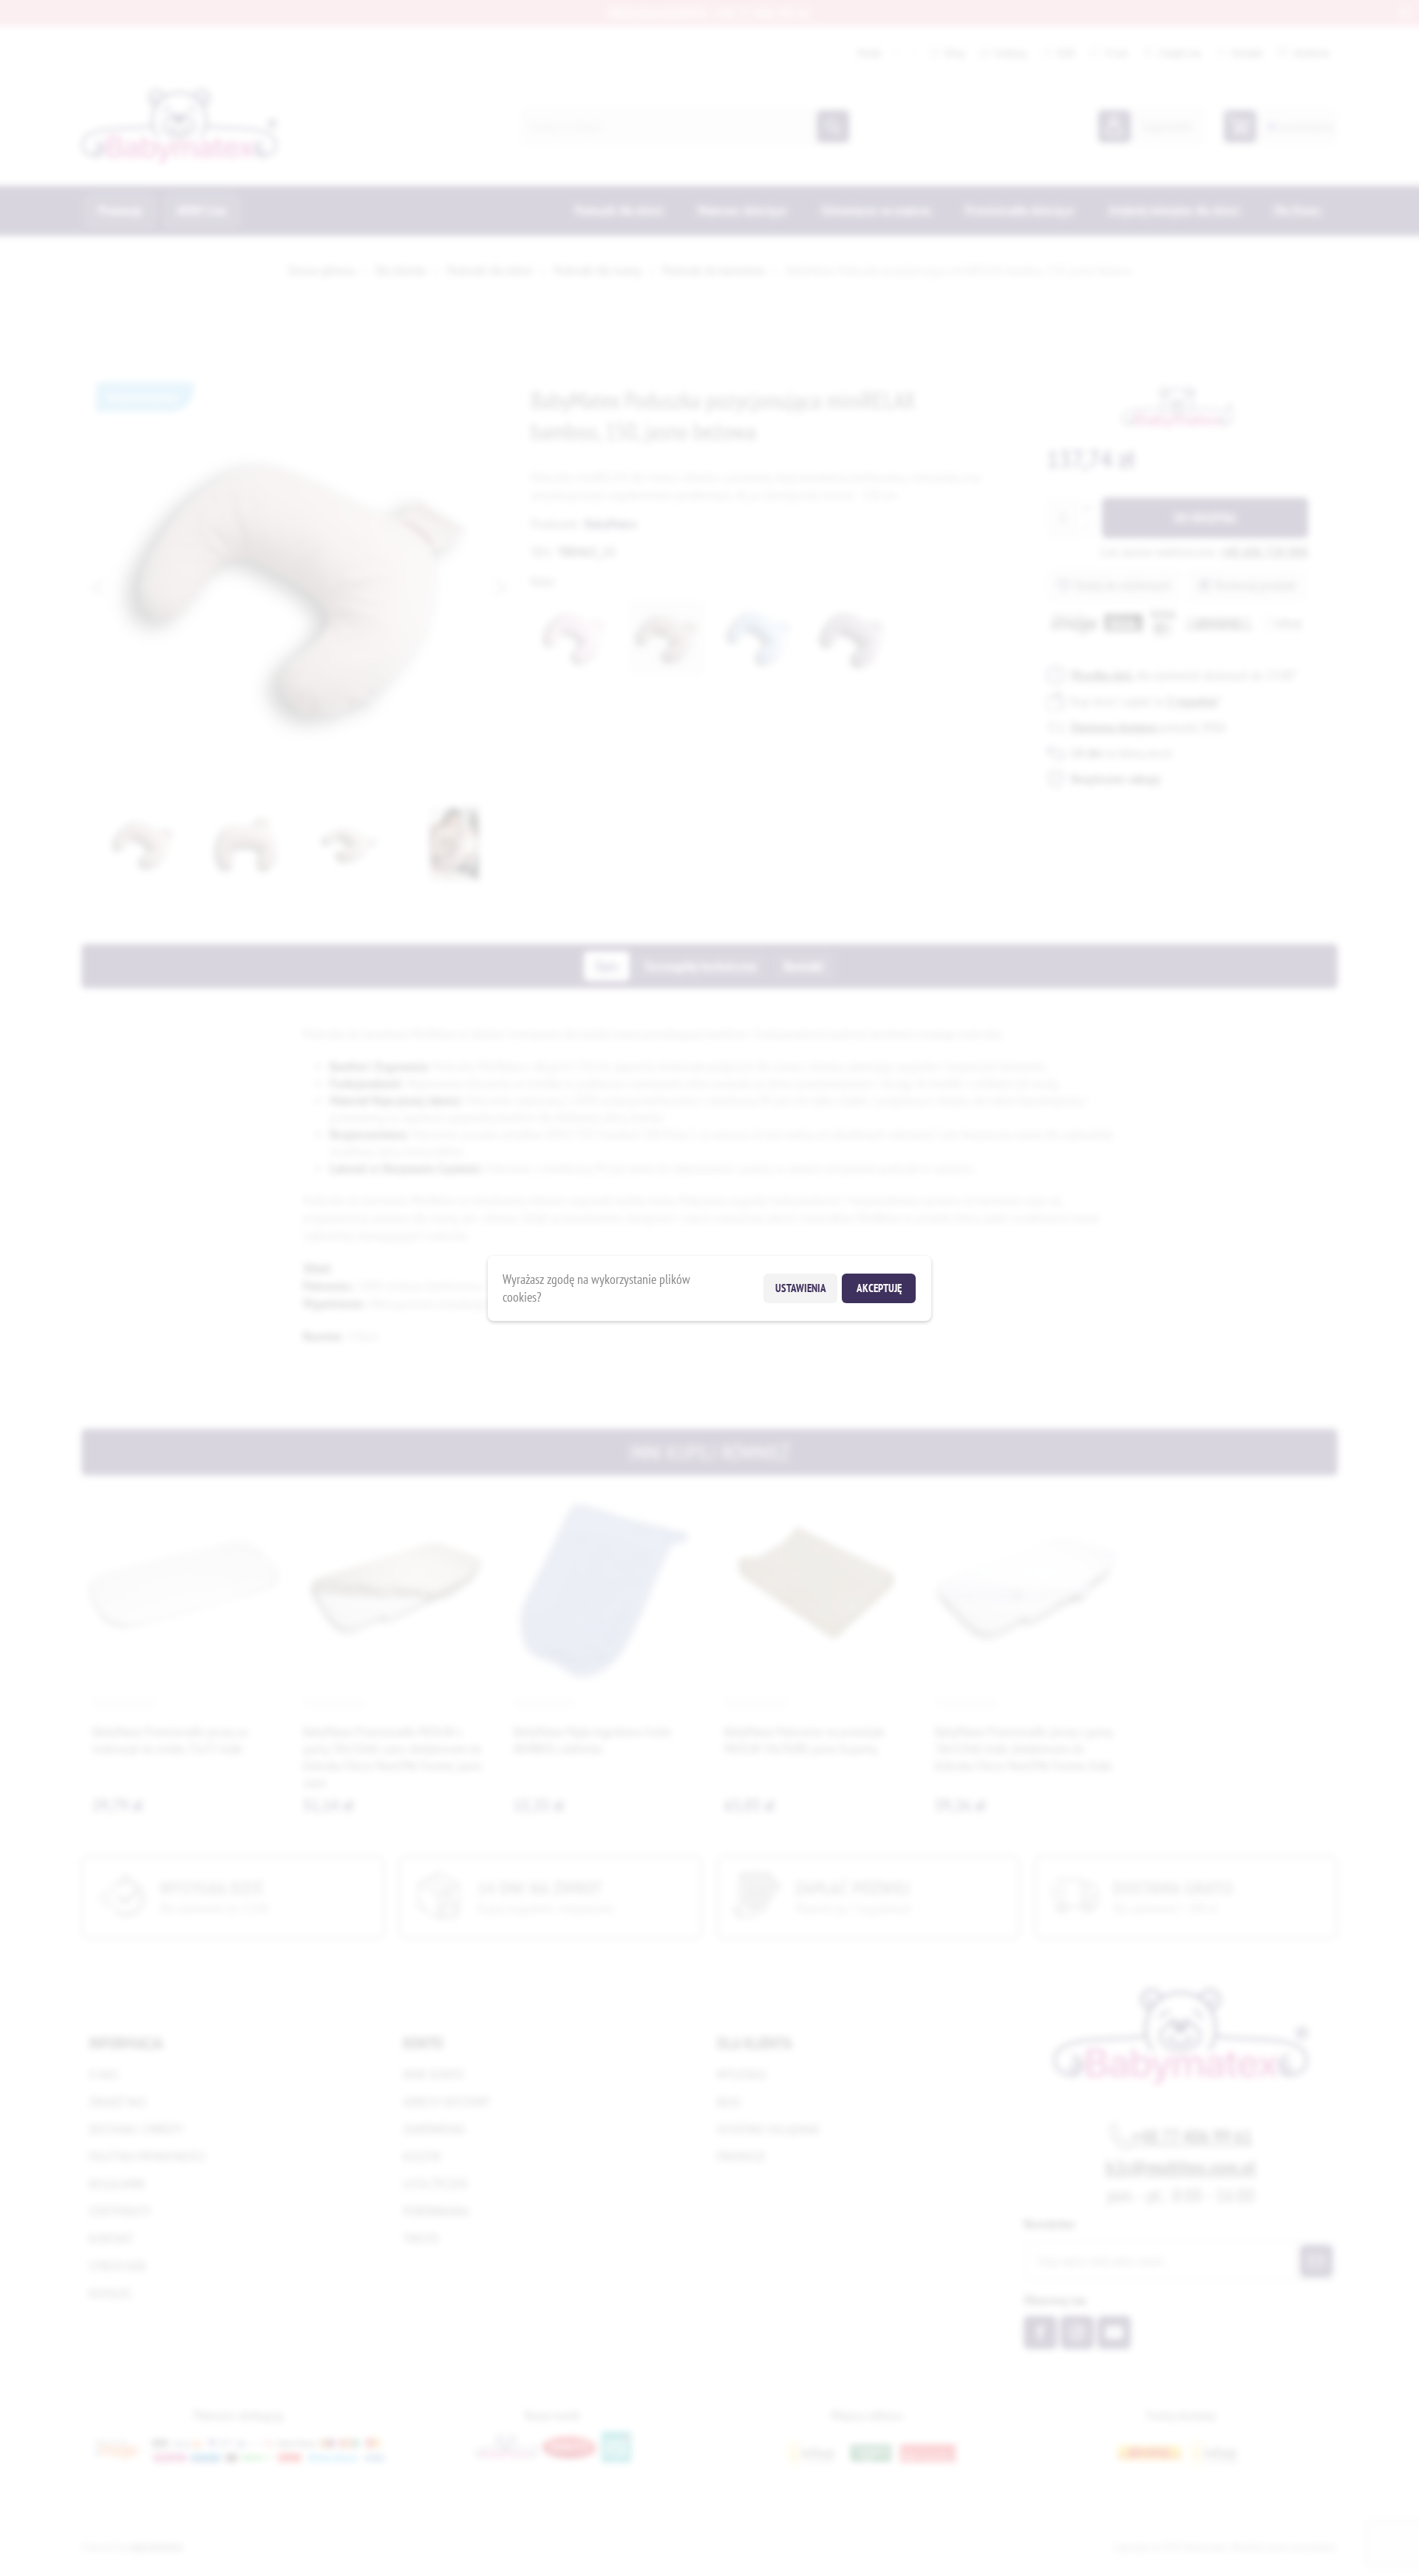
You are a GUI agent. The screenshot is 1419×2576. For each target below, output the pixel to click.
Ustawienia (801, 1288)
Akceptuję (879, 1288)
